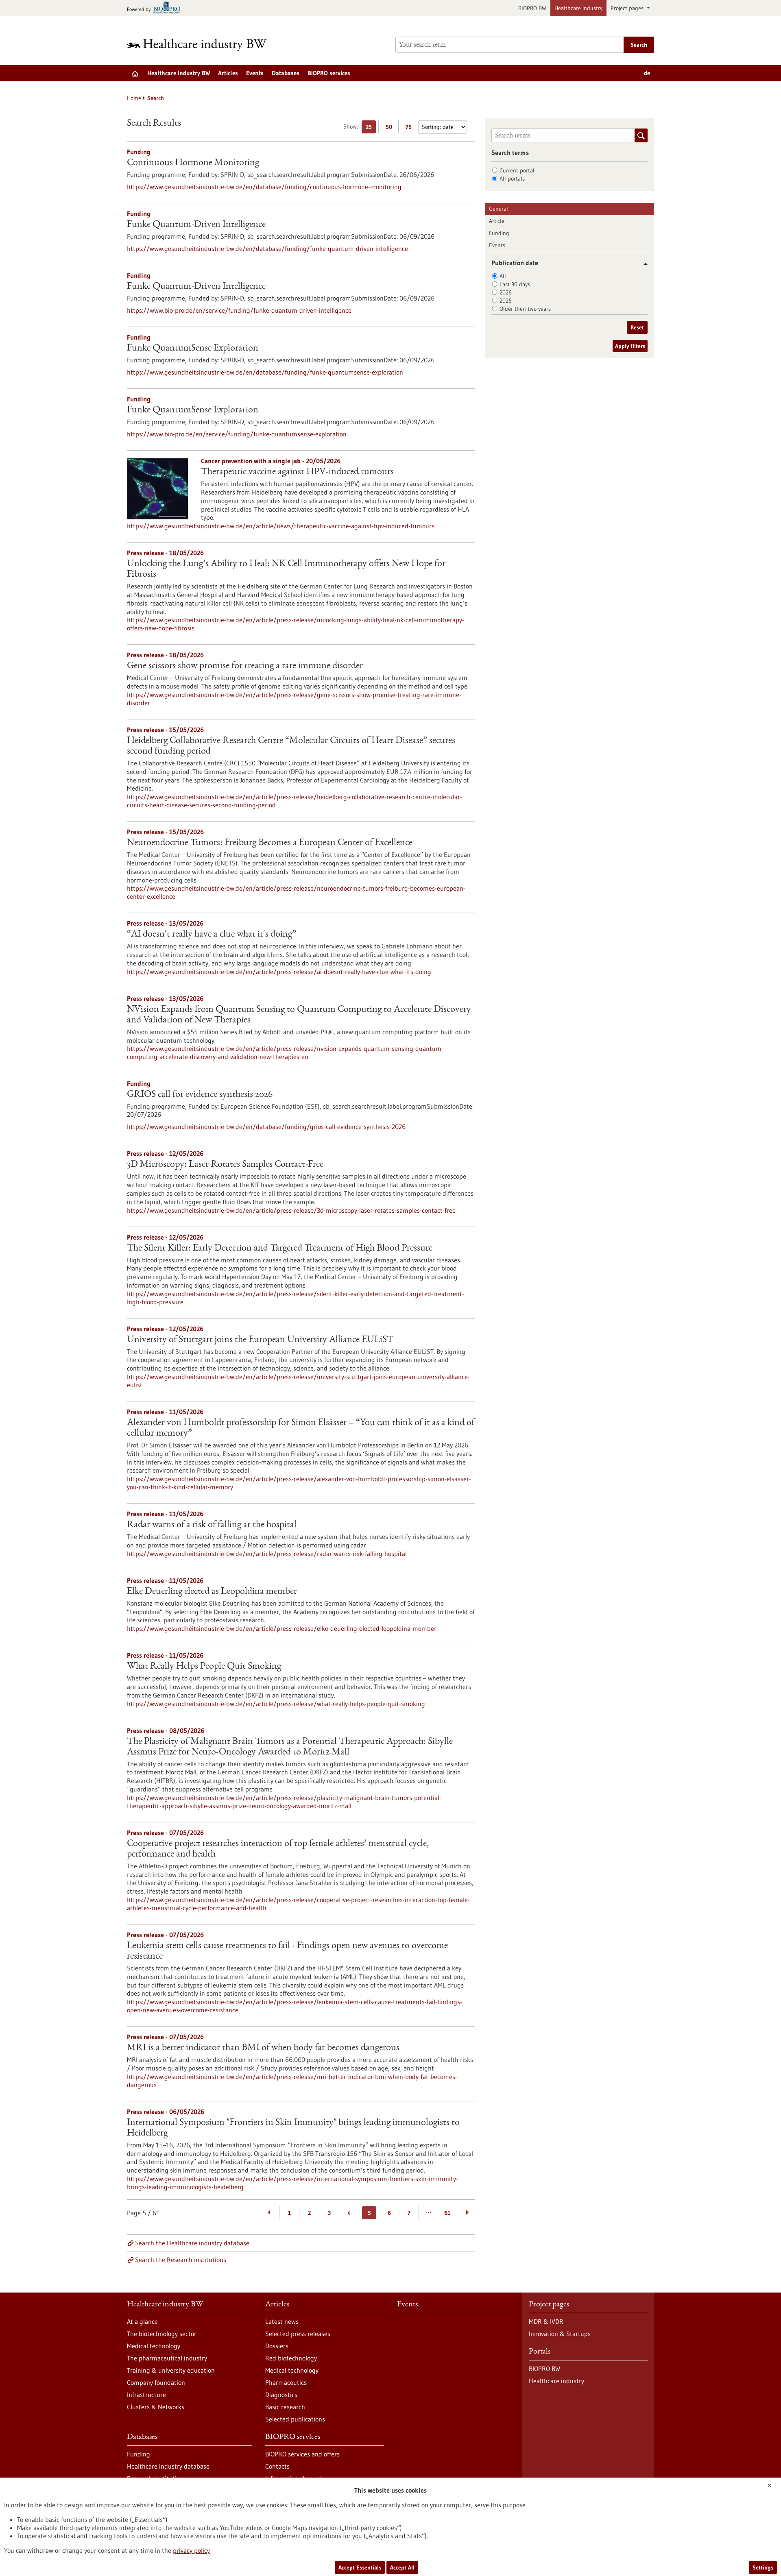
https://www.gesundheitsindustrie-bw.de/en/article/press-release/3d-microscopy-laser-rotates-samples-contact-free (291, 1210)
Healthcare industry (578, 8)
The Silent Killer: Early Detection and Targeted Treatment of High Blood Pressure (280, 1249)
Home (134, 98)
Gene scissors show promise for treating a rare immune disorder (245, 666)
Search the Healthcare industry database (192, 2243)
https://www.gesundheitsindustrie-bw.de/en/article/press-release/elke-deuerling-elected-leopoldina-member (282, 1628)
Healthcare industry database (168, 2466)
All (503, 276)
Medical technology (154, 2346)
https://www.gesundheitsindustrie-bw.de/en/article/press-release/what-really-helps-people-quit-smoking (276, 1704)
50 (391, 128)
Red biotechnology (291, 2358)
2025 (506, 301)
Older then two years (525, 309)
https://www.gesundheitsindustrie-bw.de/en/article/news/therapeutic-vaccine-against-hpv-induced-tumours (281, 526)
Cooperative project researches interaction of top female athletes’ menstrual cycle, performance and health (278, 1849)
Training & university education (171, 2370)
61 (447, 2213)
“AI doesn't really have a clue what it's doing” (212, 935)
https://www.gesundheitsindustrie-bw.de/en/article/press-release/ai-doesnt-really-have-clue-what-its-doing (279, 972)
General (498, 209)
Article (497, 221)
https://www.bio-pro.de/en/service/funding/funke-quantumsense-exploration (237, 434)
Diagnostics (281, 2395)
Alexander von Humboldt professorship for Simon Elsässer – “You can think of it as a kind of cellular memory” (301, 1428)
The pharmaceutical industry (167, 2358)
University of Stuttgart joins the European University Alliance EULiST (260, 1340)
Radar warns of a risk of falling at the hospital (212, 1525)
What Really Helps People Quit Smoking (204, 1667)
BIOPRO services (329, 73)
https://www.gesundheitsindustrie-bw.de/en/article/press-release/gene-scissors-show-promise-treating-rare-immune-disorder (294, 699)
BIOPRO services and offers (302, 2454)
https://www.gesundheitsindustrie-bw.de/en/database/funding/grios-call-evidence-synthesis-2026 (266, 1127)
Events (255, 73)
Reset (637, 327)
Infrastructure (146, 2395)
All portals (512, 179)
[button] (642, 264)
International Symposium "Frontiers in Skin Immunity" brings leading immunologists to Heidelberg (293, 2128)
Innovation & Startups (560, 2334)
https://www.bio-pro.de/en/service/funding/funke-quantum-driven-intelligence (239, 310)
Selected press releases (298, 2334)
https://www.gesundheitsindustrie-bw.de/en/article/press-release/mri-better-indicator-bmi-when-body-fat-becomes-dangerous (292, 2081)
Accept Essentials (360, 2567)
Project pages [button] (628, 8)
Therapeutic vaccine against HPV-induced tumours (297, 472)
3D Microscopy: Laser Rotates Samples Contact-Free (225, 1165)
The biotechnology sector (162, 2334)
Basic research (285, 2407)
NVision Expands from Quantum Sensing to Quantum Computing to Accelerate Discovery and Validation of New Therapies (299, 1015)
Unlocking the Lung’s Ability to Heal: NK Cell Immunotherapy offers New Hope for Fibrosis (286, 569)
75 (411, 128)
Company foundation (156, 2382)
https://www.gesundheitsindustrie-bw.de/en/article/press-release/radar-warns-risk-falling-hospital (267, 1554)
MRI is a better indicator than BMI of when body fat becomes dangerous (263, 2048)
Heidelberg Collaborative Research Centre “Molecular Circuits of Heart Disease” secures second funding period (291, 746)
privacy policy (191, 2550)
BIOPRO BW (532, 8)
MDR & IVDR (546, 2321)
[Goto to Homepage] (202, 45)
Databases (286, 73)
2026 (506, 292)
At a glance (142, 2321)
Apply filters (630, 346)
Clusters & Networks (156, 2407)
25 (371, 128)
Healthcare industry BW (179, 73)
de (647, 73)
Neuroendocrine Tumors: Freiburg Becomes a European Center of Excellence (270, 843)
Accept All (402, 2567)
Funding (499, 233)
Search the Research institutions (181, 2260)
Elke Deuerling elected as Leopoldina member (212, 1592)
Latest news (282, 2321)
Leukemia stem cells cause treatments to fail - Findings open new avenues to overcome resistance (287, 1951)
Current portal (517, 170)
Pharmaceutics (286, 2382)
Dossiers (277, 2346)
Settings (763, 2567)
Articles (228, 73)
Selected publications (295, 2419)
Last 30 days (515, 284)
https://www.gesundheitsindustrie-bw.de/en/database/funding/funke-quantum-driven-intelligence (267, 248)
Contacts (277, 2466)
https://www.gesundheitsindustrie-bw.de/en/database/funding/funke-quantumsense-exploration (265, 372)
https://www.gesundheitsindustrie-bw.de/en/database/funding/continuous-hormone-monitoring (264, 187)
